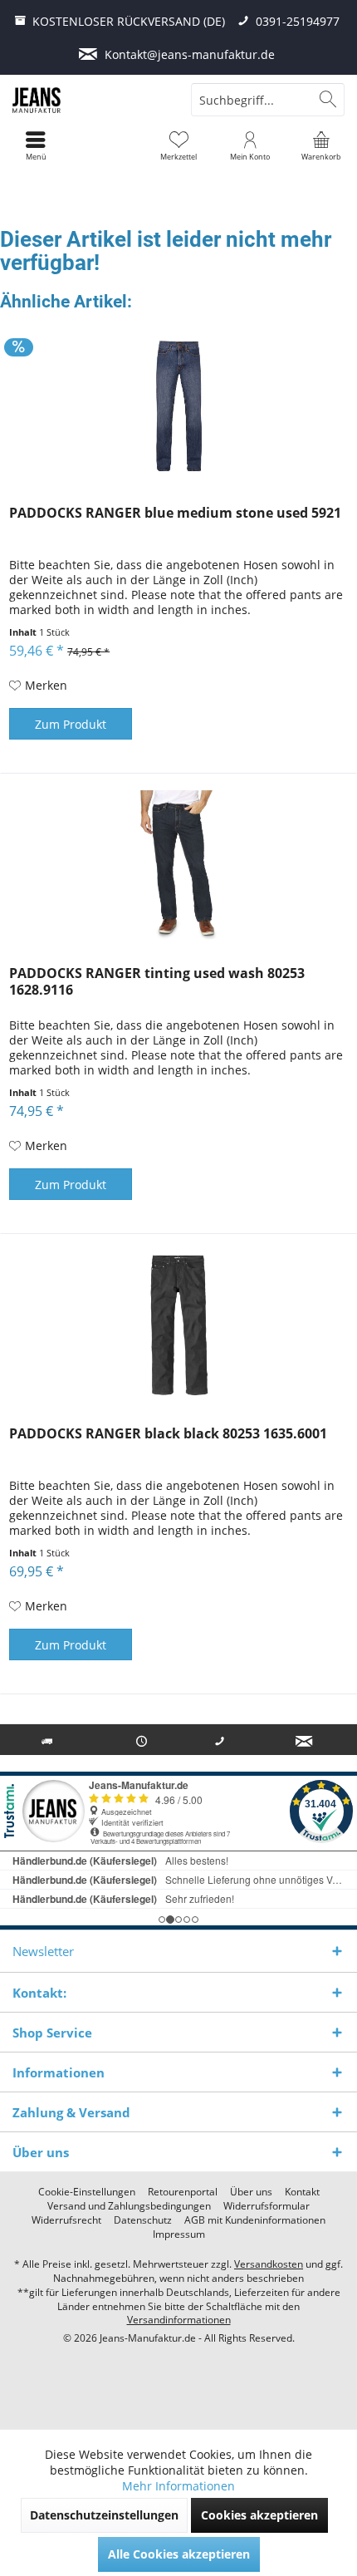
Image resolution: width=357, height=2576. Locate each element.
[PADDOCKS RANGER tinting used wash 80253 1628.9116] (178, 865)
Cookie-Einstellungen (87, 2192)
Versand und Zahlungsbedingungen (129, 2206)
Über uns (251, 2192)
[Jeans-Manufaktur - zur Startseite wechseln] (89, 100)
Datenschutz (143, 2220)
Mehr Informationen (178, 2486)
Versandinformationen (179, 2320)
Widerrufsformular (267, 2206)
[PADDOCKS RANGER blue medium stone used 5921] (178, 405)
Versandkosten (269, 2264)
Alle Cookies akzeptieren (179, 2554)
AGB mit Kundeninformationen (255, 2220)
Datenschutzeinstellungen (104, 2515)
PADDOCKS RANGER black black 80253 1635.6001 (168, 1434)
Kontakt (302, 2192)
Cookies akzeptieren (259, 2515)
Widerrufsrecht (66, 2220)
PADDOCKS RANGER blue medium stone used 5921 (175, 513)
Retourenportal (183, 2192)
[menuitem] (321, 145)
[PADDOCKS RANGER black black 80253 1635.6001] (178, 1325)
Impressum (179, 2234)
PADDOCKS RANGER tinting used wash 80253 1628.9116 (157, 982)
